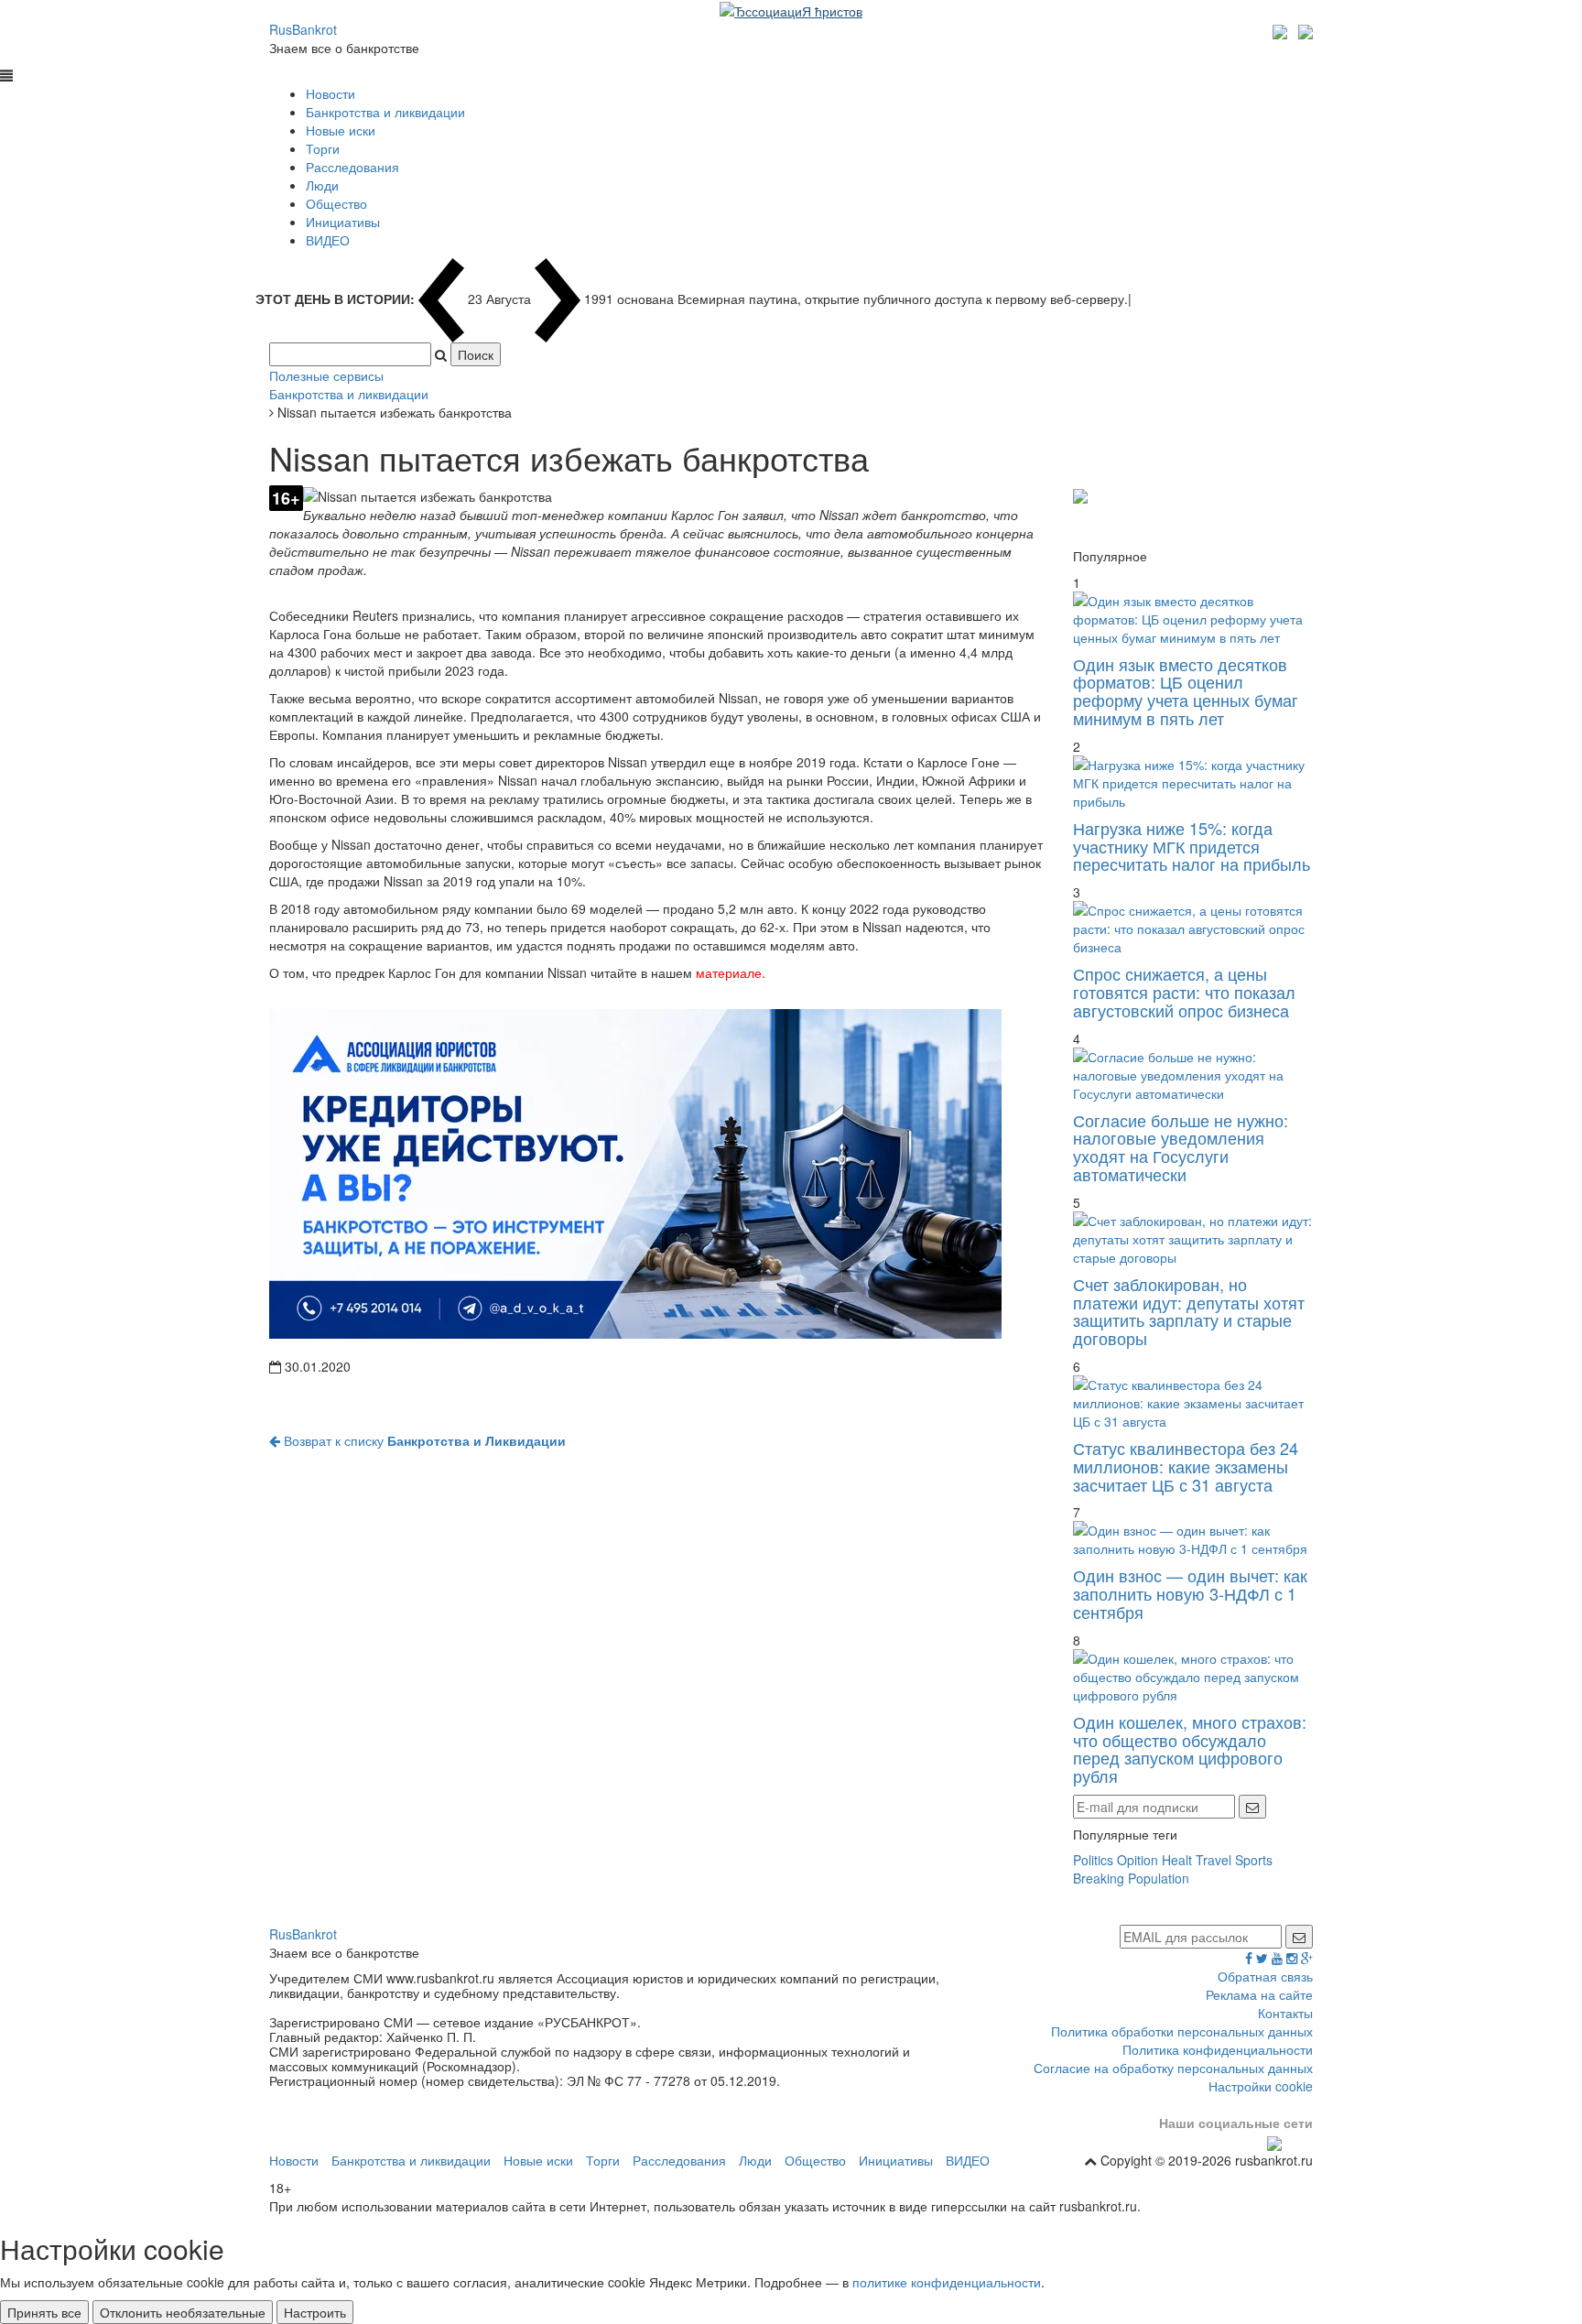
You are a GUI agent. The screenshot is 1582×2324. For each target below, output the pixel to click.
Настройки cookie (1261, 2086)
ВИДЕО (328, 240)
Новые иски (341, 130)
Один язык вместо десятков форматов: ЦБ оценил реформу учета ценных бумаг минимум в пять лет (1186, 691)
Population (1159, 1878)
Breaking (1099, 1878)
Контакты (1285, 2013)
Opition (1138, 1860)
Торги (323, 148)
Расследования (352, 167)
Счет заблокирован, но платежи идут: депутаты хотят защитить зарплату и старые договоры (1189, 1311)
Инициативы (343, 222)
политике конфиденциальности (947, 2282)
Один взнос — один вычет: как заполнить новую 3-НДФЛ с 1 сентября (1190, 1593)
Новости (330, 93)
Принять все (44, 2312)
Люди (322, 185)
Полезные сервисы (326, 375)
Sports (1254, 1860)
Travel (1214, 1860)
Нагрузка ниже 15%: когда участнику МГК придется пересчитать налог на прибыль (1192, 846)
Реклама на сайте (1259, 1994)
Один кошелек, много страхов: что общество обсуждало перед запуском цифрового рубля (1190, 1748)
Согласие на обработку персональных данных (1173, 2068)
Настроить (315, 2312)
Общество (336, 203)
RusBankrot (303, 29)
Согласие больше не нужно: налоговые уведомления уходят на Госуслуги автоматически (1181, 1147)
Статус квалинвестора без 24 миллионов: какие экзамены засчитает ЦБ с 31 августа (1186, 1466)
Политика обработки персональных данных (1182, 2031)
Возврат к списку (423, 1440)
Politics (1093, 1860)
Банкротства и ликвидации (385, 112)
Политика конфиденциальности (1218, 2049)
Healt (1177, 1860)
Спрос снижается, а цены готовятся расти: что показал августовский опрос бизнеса (1184, 992)
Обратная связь (1265, 1976)
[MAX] (1282, 29)
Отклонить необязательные (183, 2312)
